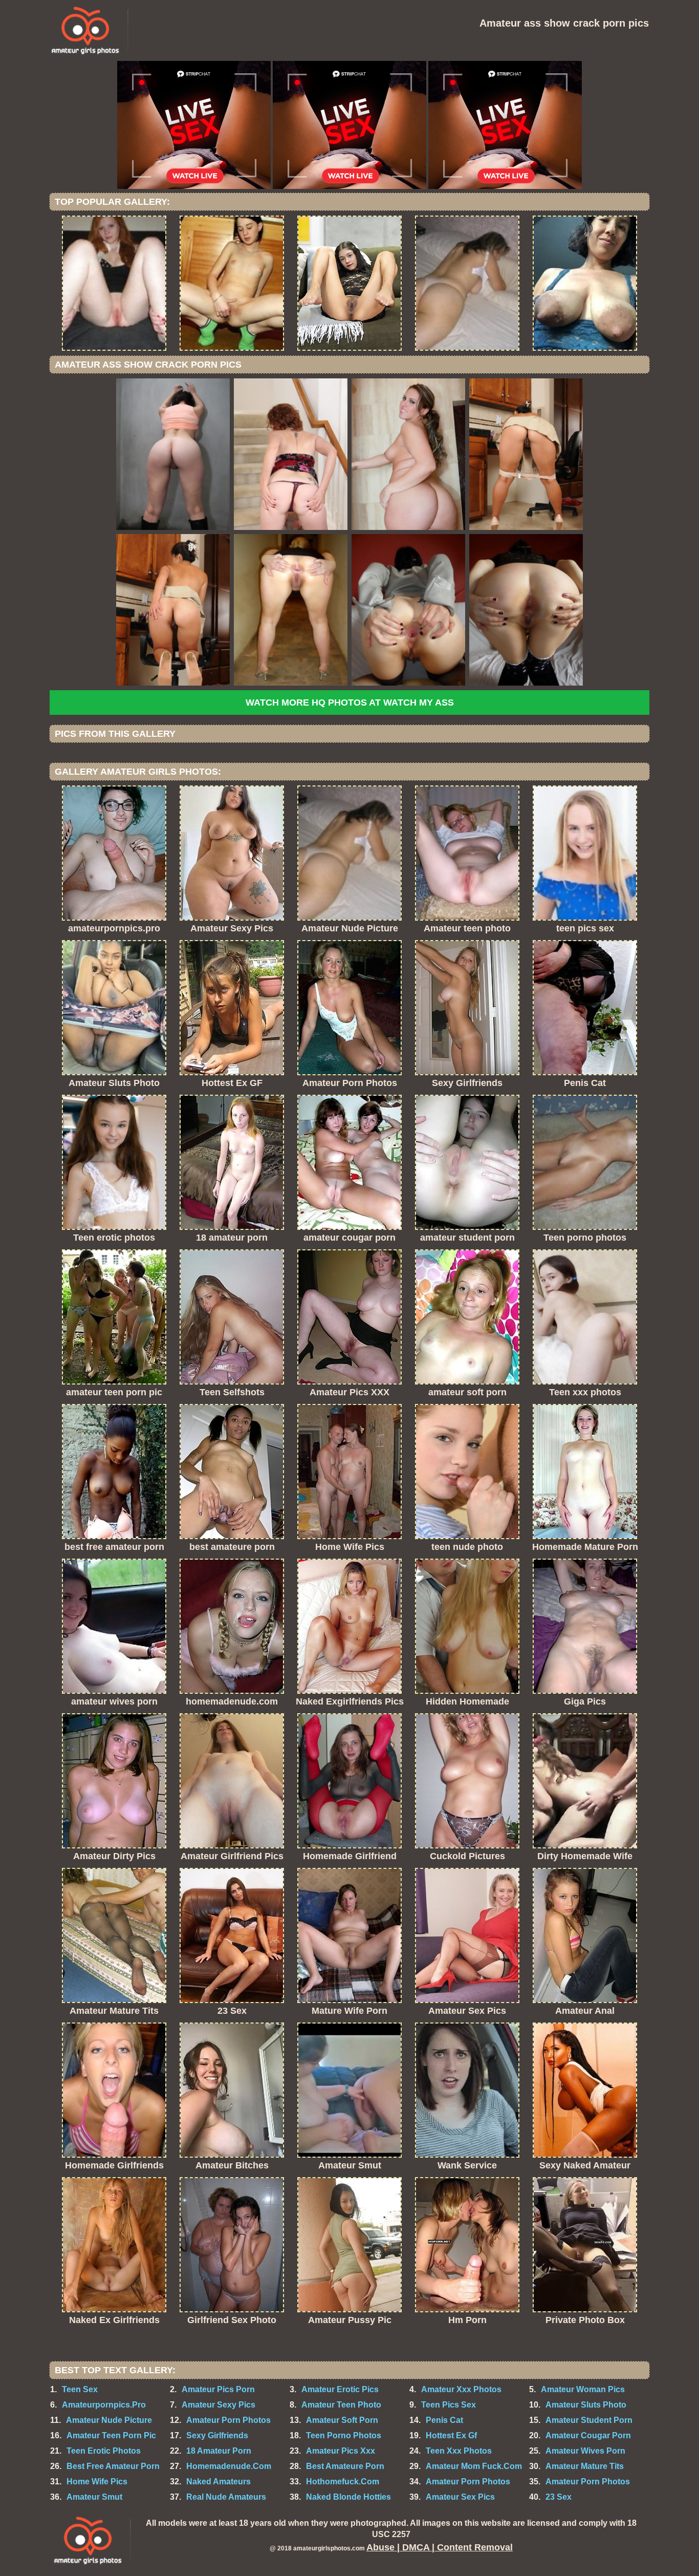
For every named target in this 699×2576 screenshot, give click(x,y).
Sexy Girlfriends (217, 2435)
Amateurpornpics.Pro (104, 2405)
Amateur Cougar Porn (588, 2435)
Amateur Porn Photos (228, 2420)
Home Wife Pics (97, 2482)
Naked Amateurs (219, 2482)
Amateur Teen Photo (341, 2405)
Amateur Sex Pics (460, 2497)
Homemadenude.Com (229, 2466)
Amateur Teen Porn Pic (111, 2435)
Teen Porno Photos (344, 2435)
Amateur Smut (94, 2497)
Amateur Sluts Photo (586, 2405)
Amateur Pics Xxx (341, 2451)
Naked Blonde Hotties (348, 2497)
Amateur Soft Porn (342, 2420)
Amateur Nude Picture (109, 2420)
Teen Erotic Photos (104, 2451)
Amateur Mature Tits (585, 2466)
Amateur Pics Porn (218, 2389)
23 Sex (559, 2497)
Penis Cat (444, 2420)
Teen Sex (80, 2389)
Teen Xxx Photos (459, 2451)
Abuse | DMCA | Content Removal (440, 2547)
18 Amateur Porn (219, 2451)
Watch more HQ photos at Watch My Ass (350, 702)
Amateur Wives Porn (585, 2451)
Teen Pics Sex (449, 2405)
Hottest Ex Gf (451, 2435)
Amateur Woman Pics (583, 2389)
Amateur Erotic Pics (340, 2389)
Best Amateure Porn (345, 2466)
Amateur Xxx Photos (461, 2389)
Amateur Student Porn (589, 2420)
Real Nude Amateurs (226, 2497)
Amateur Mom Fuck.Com (474, 2466)
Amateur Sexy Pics (219, 2405)
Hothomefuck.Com (343, 2482)
